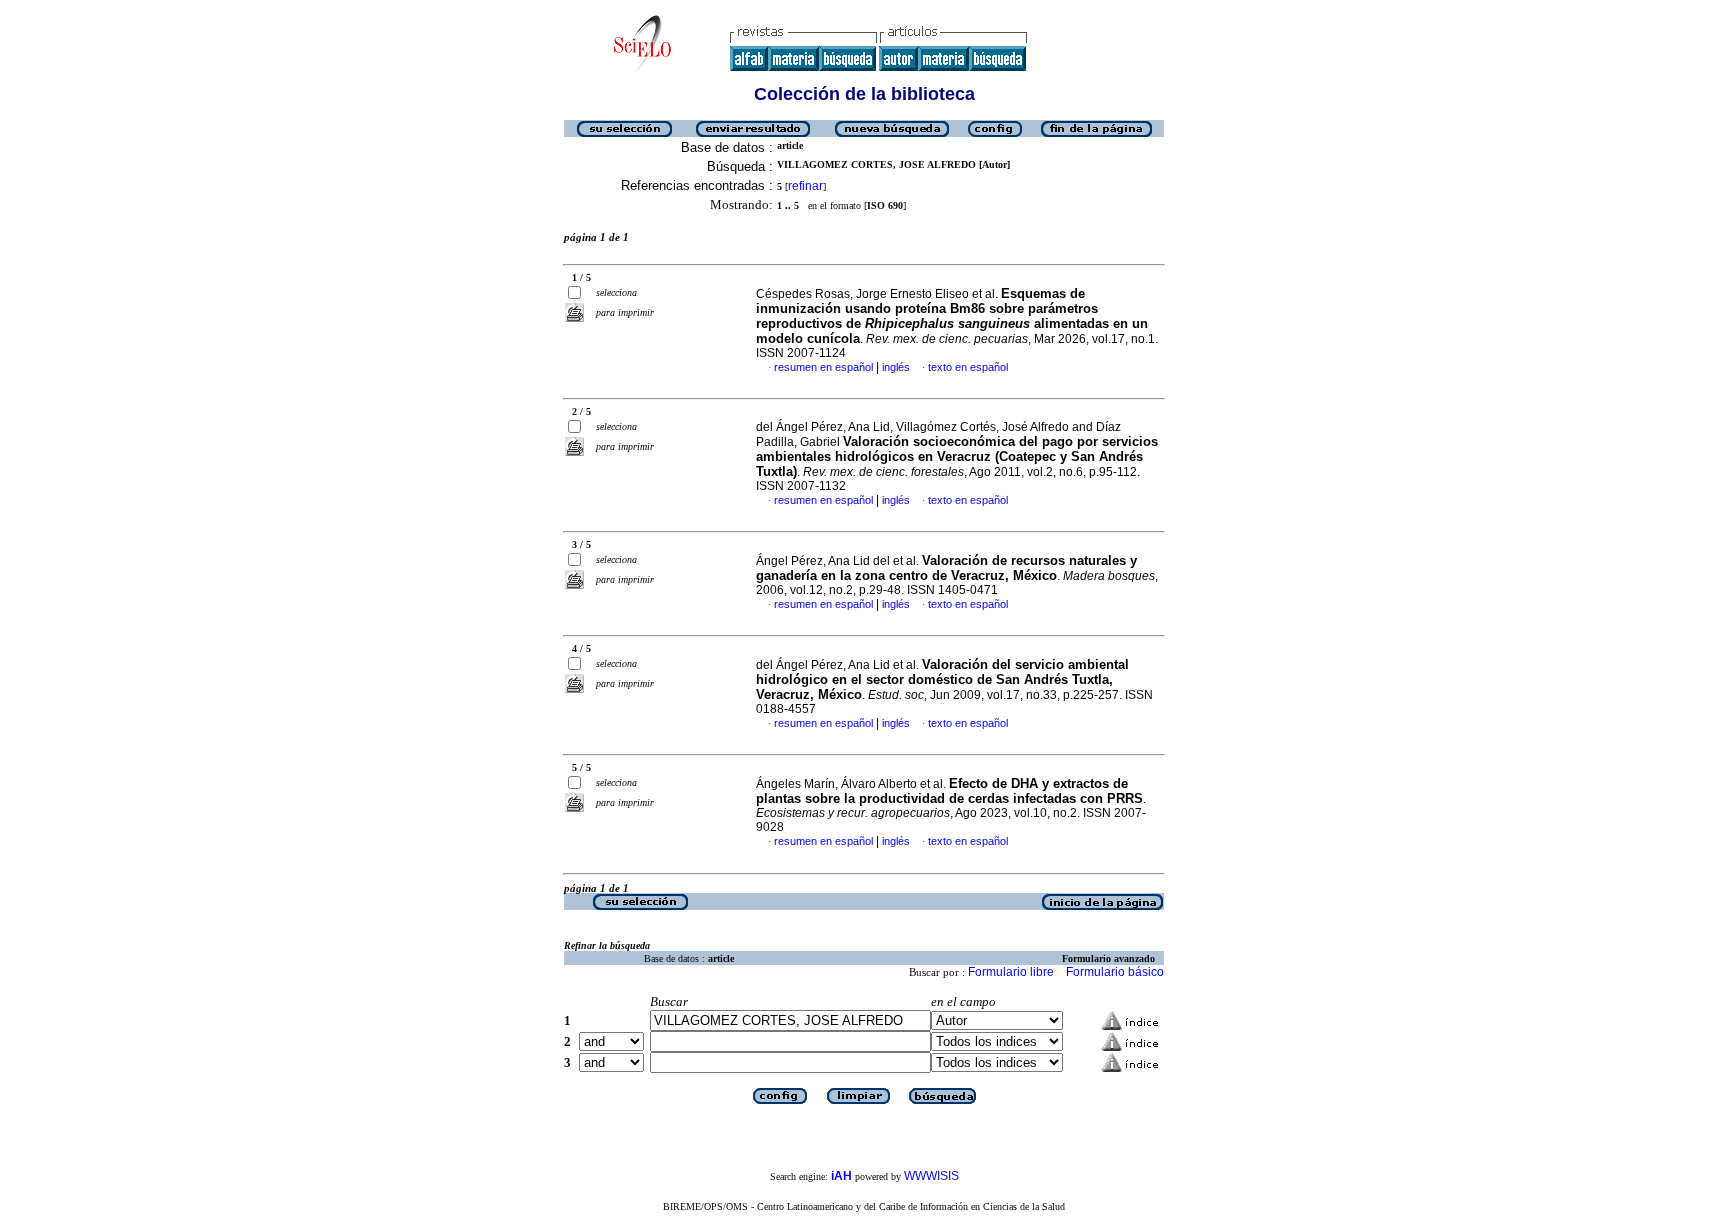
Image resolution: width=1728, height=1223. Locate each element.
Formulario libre (1011, 972)
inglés (896, 367)
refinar (805, 186)
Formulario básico (1115, 972)
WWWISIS (931, 1176)
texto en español (968, 367)
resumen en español (823, 367)
